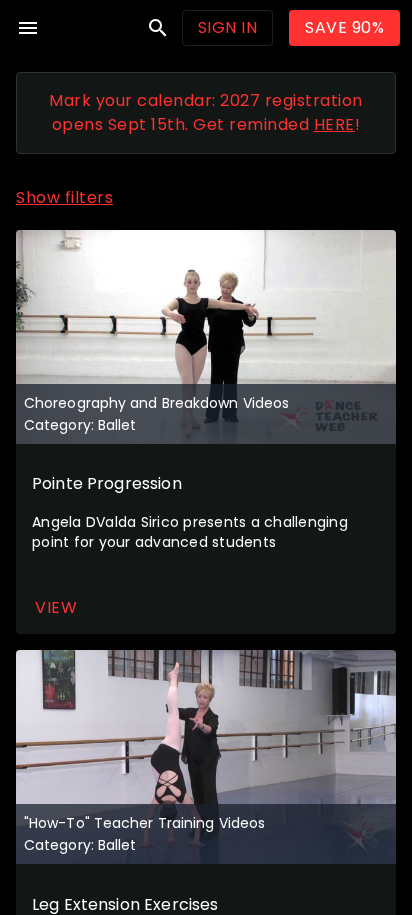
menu (28, 28)
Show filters (64, 197)
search (158, 28)
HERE (334, 124)
